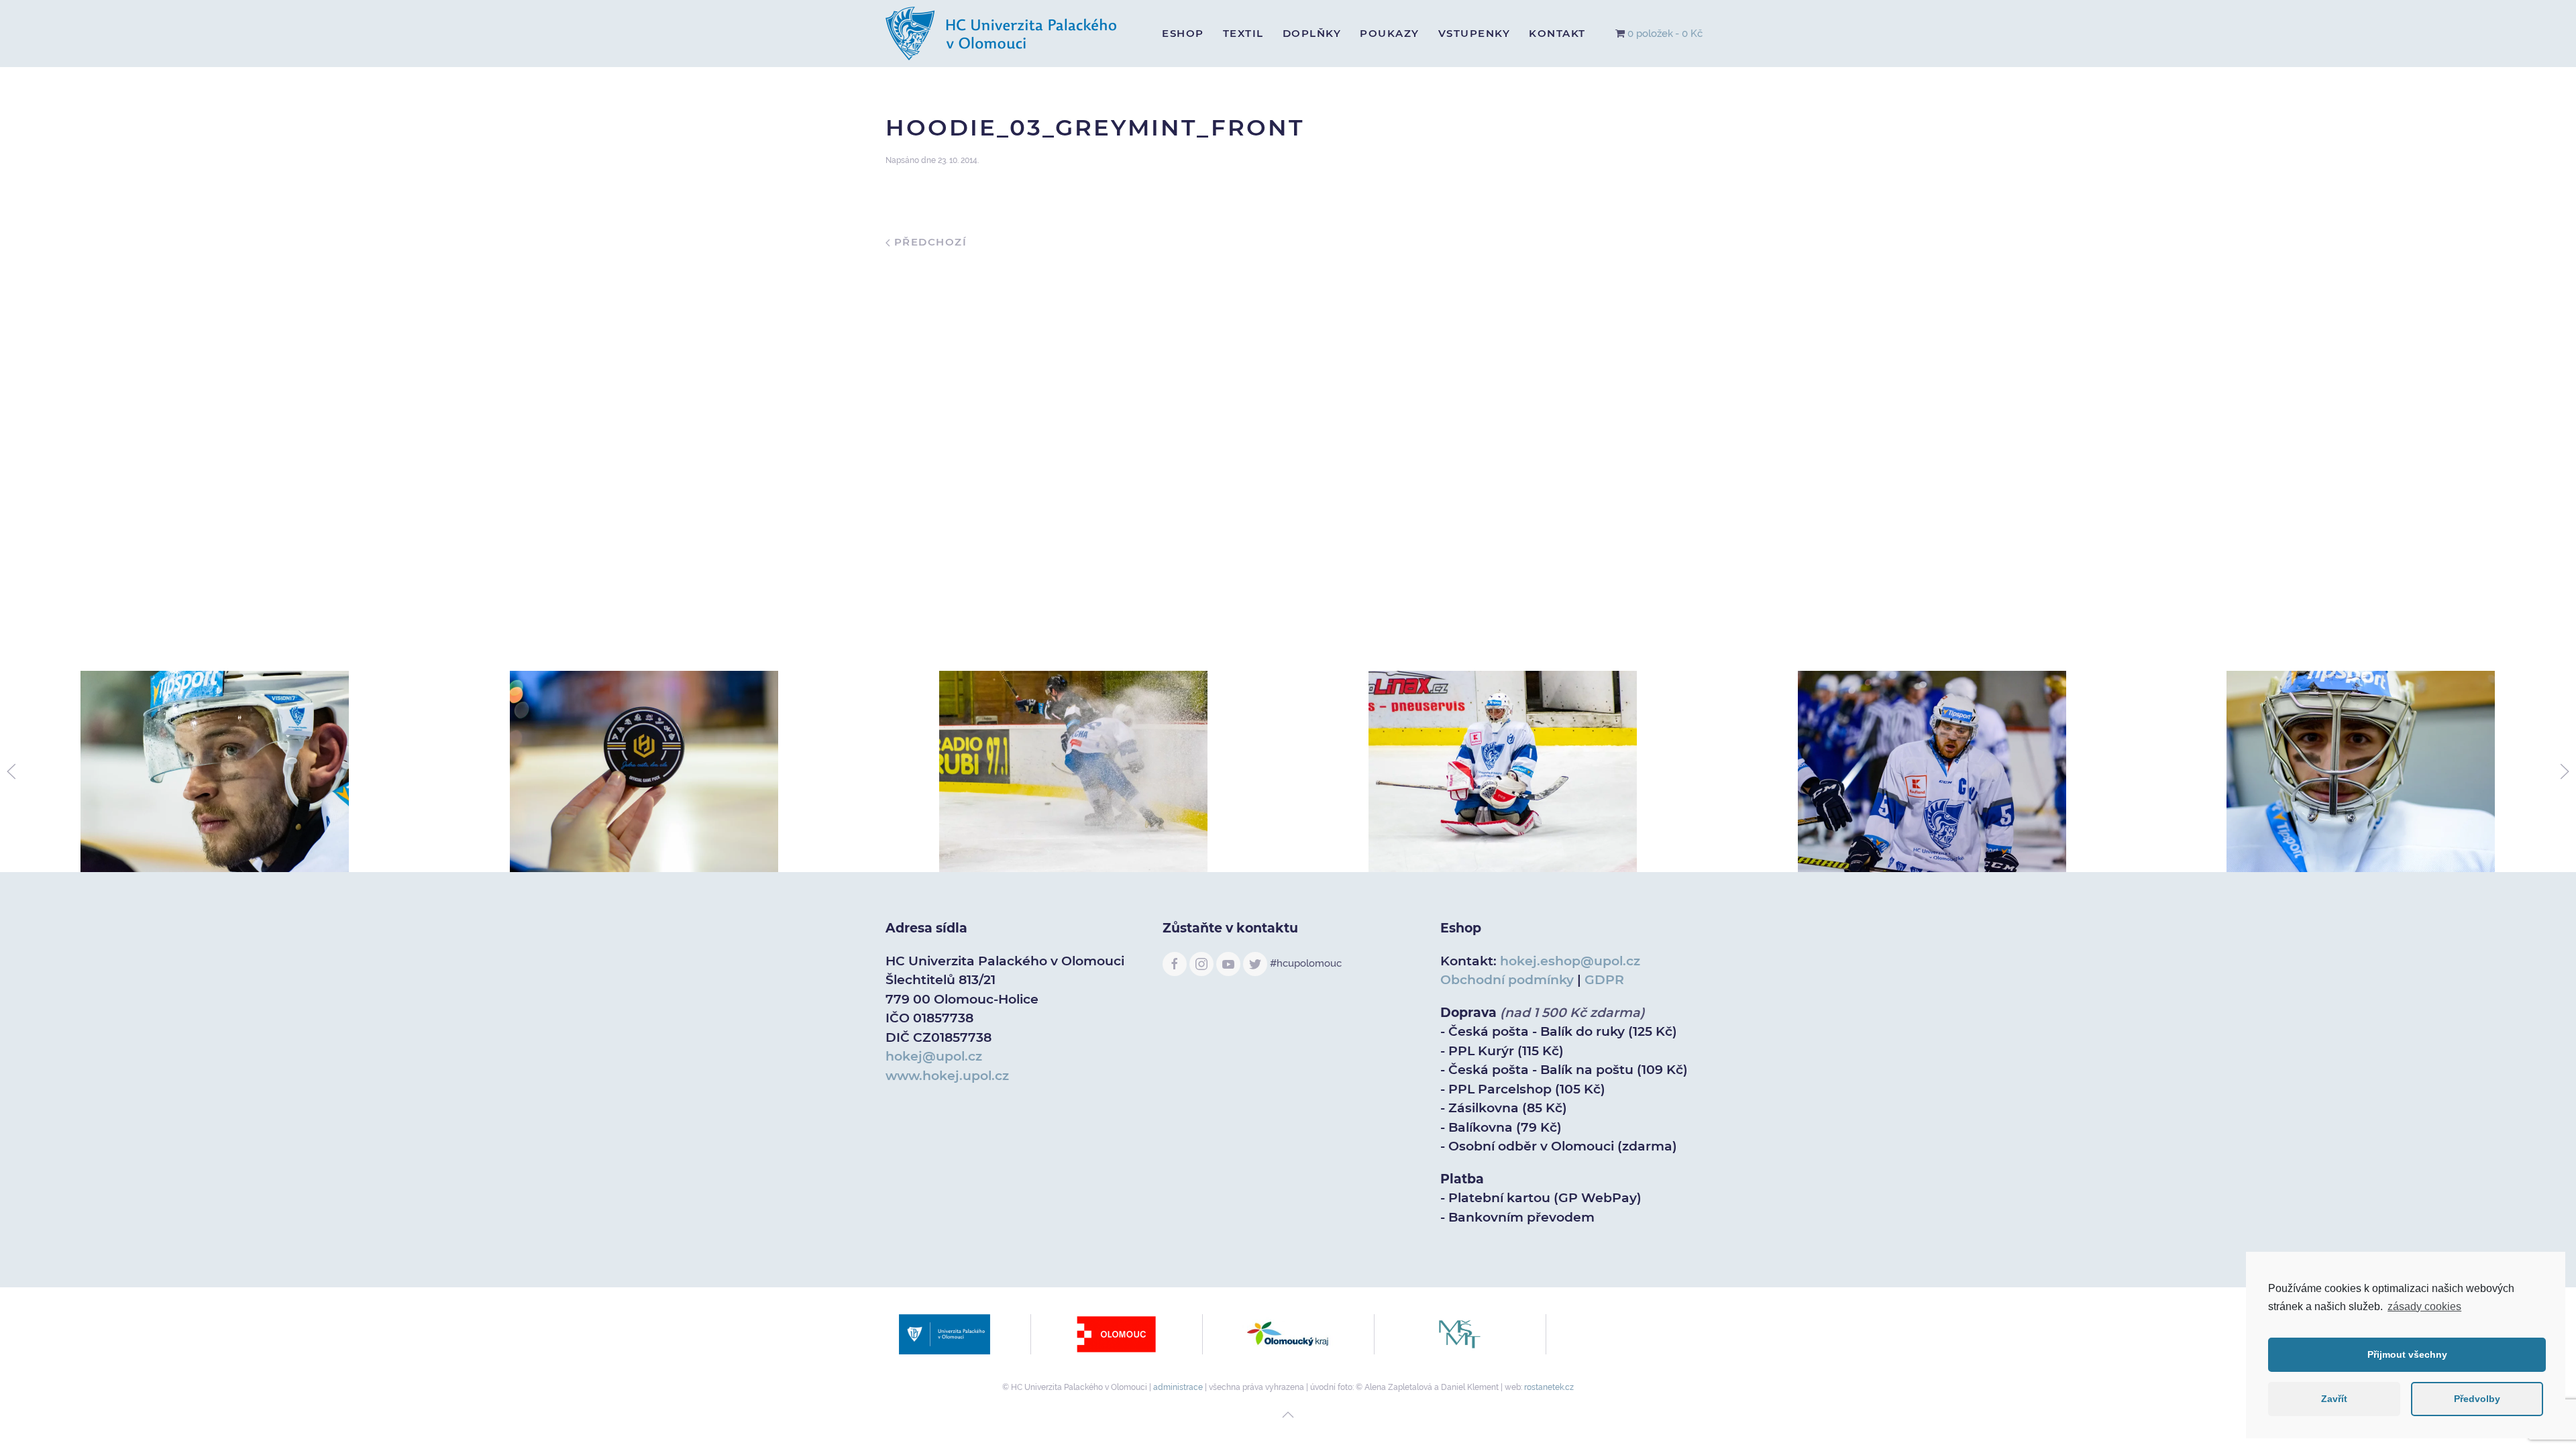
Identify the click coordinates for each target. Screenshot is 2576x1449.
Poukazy (1390, 33)
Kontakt (1557, 33)
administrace (1178, 1387)
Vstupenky (1474, 33)
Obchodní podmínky (1507, 980)
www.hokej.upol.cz (947, 1076)
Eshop (1183, 33)
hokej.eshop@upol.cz (1570, 961)
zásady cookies (2424, 1306)
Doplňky (1312, 33)
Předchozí (928, 242)
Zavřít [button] (2334, 1399)
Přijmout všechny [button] (2407, 1354)
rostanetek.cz (1549, 1387)
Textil (1243, 33)
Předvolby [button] (2477, 1399)
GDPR (1604, 980)
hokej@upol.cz (934, 1056)
